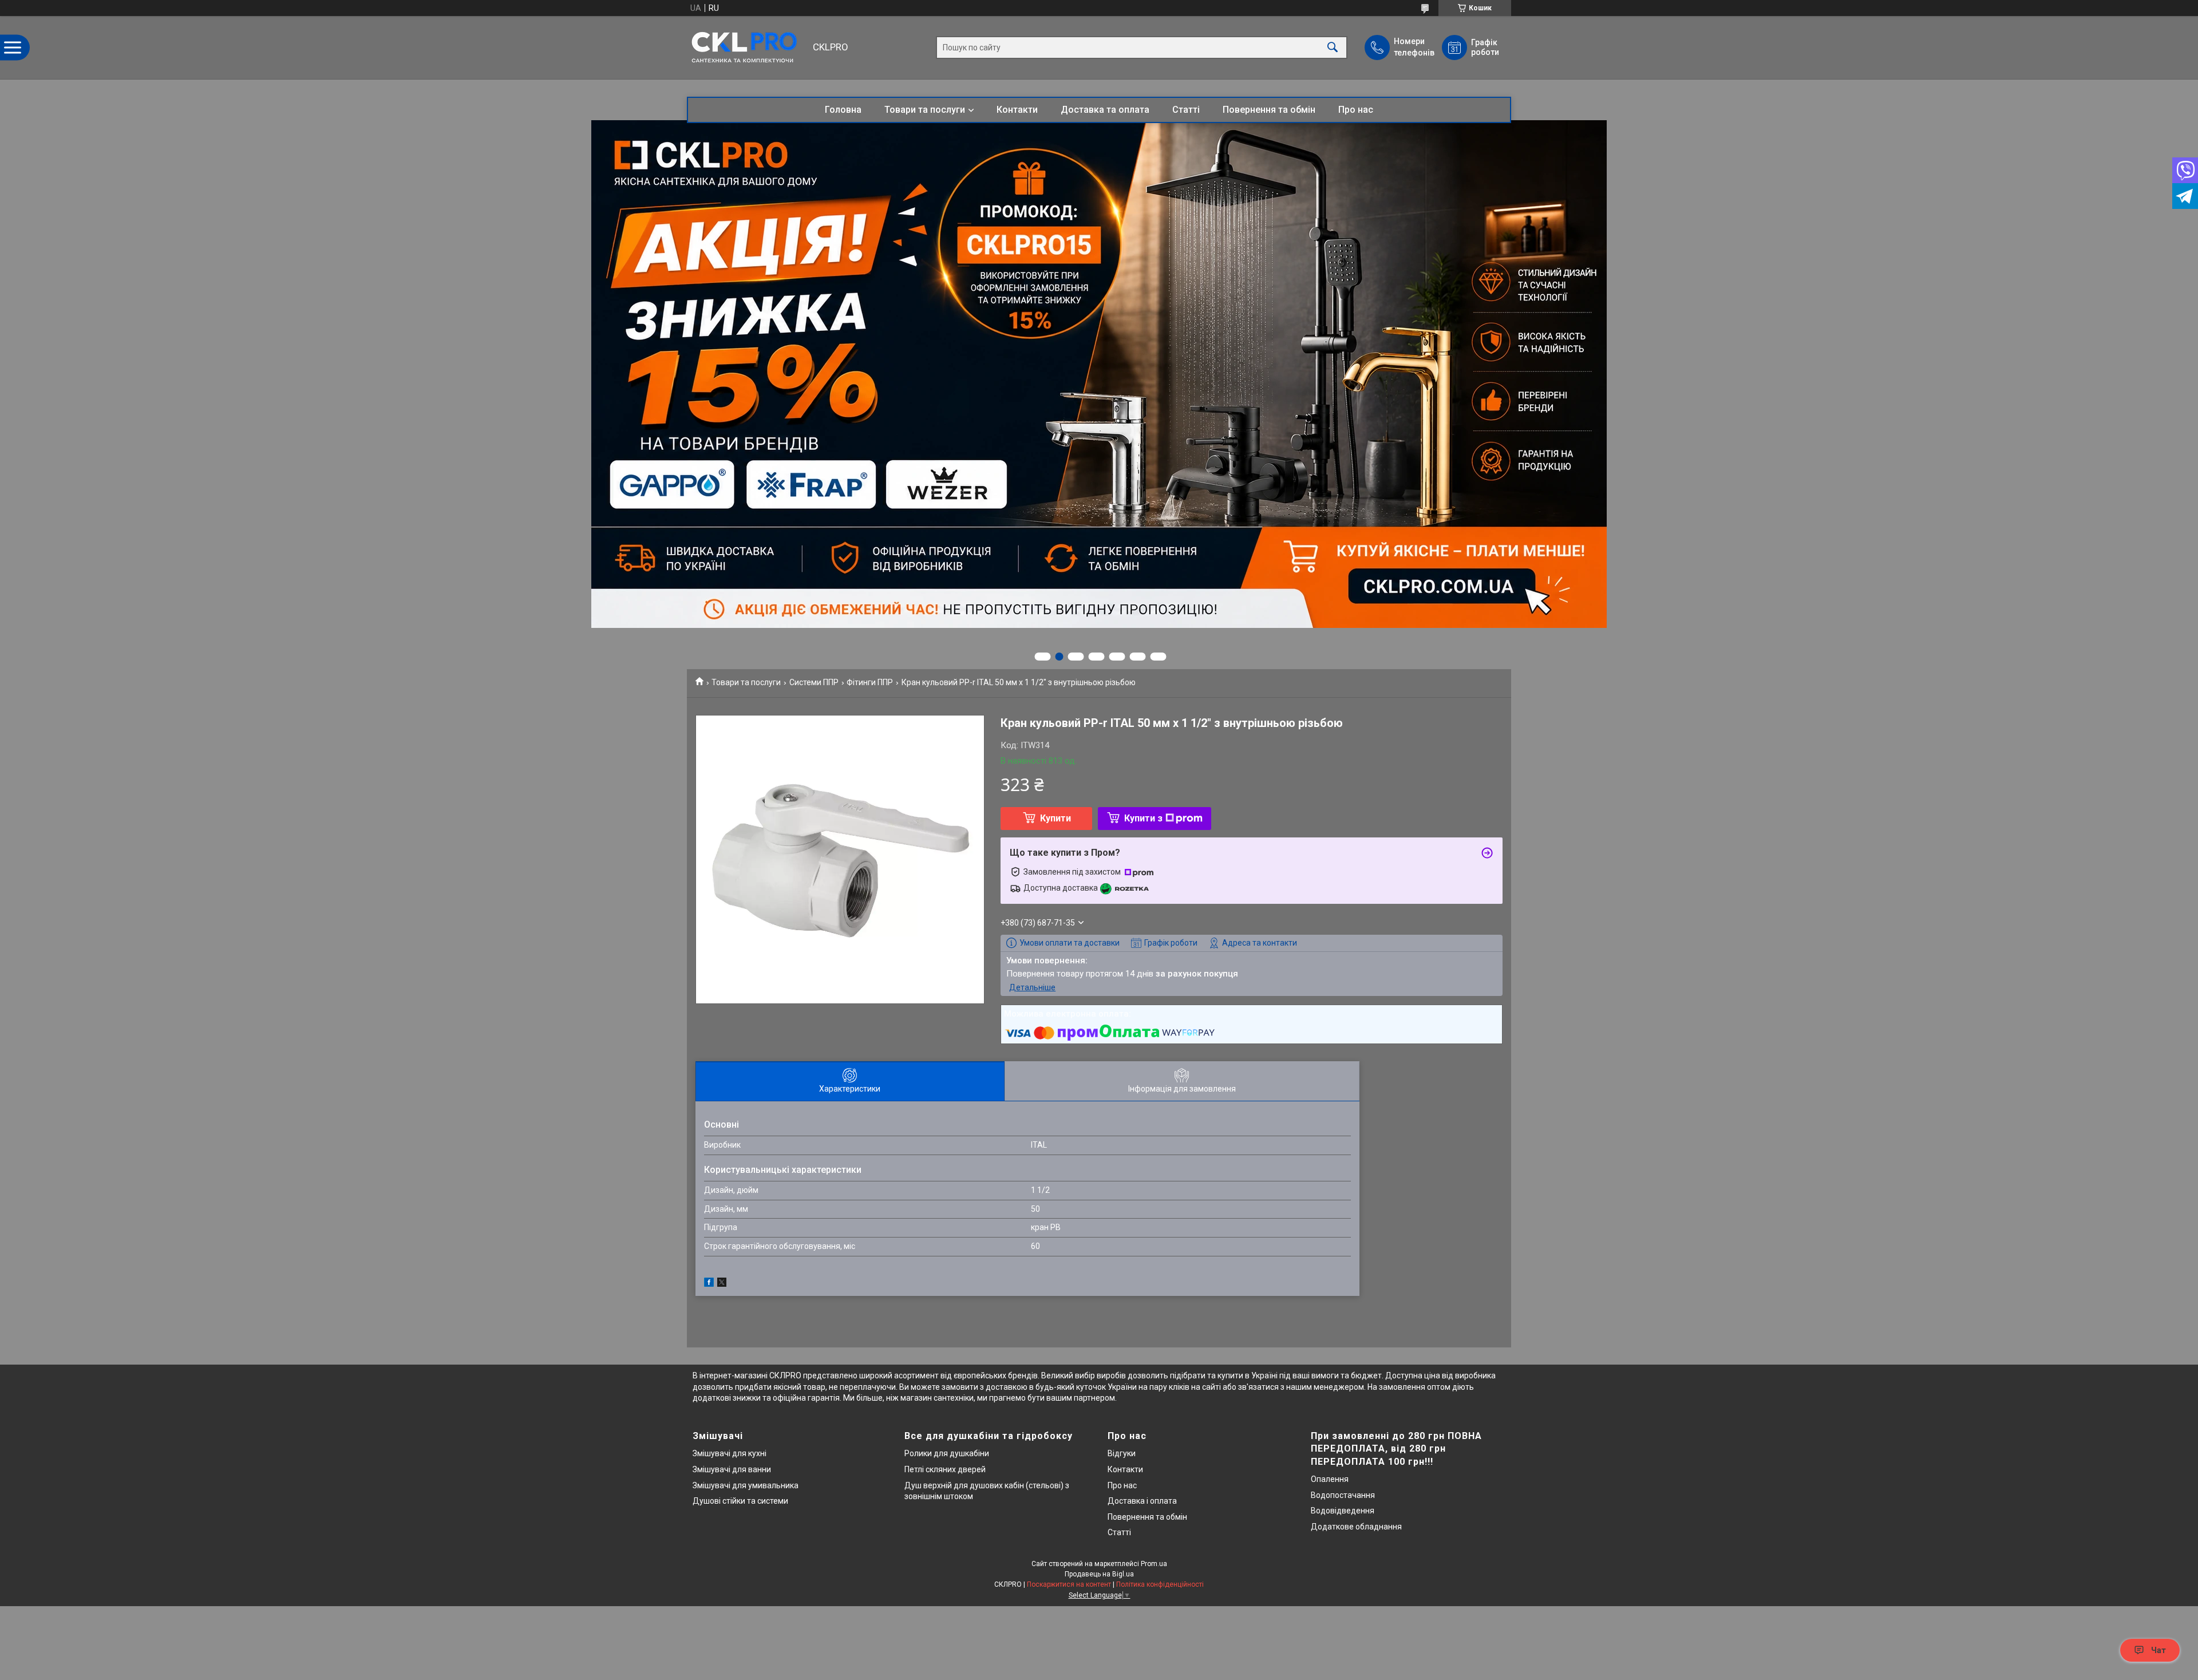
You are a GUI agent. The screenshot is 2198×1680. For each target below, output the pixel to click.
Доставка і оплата (1142, 1501)
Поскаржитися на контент (1069, 1584)
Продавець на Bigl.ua (1099, 1574)
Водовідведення (1343, 1511)
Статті (1186, 110)
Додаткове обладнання (1356, 1527)
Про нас (1356, 110)
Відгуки (1122, 1453)
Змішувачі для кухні (730, 1453)
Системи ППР (814, 682)
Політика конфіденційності (1160, 1584)
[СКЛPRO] (747, 48)
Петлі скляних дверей (945, 1469)
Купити (1055, 818)
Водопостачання (1343, 1495)
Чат (2159, 1650)
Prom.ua (1154, 1564)
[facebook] (709, 1284)
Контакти (1017, 110)
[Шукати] (1333, 48)
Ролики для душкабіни (947, 1453)
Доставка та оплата (1105, 110)
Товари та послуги (925, 110)
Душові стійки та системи (740, 1501)
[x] (722, 1284)
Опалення (1330, 1479)
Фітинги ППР (870, 682)
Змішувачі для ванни (732, 1469)
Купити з (1143, 818)
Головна (843, 110)
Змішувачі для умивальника (746, 1485)
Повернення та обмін (1269, 110)
